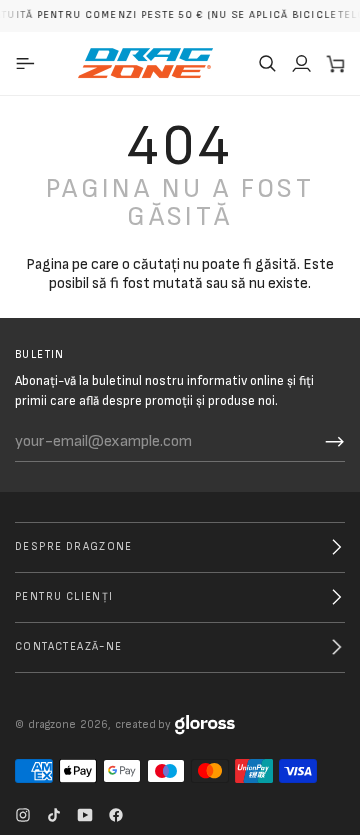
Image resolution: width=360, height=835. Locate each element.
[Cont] (301, 63)
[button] (267, 63)
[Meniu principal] (28, 63)
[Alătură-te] (335, 442)
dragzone (52, 724)
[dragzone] (145, 63)
